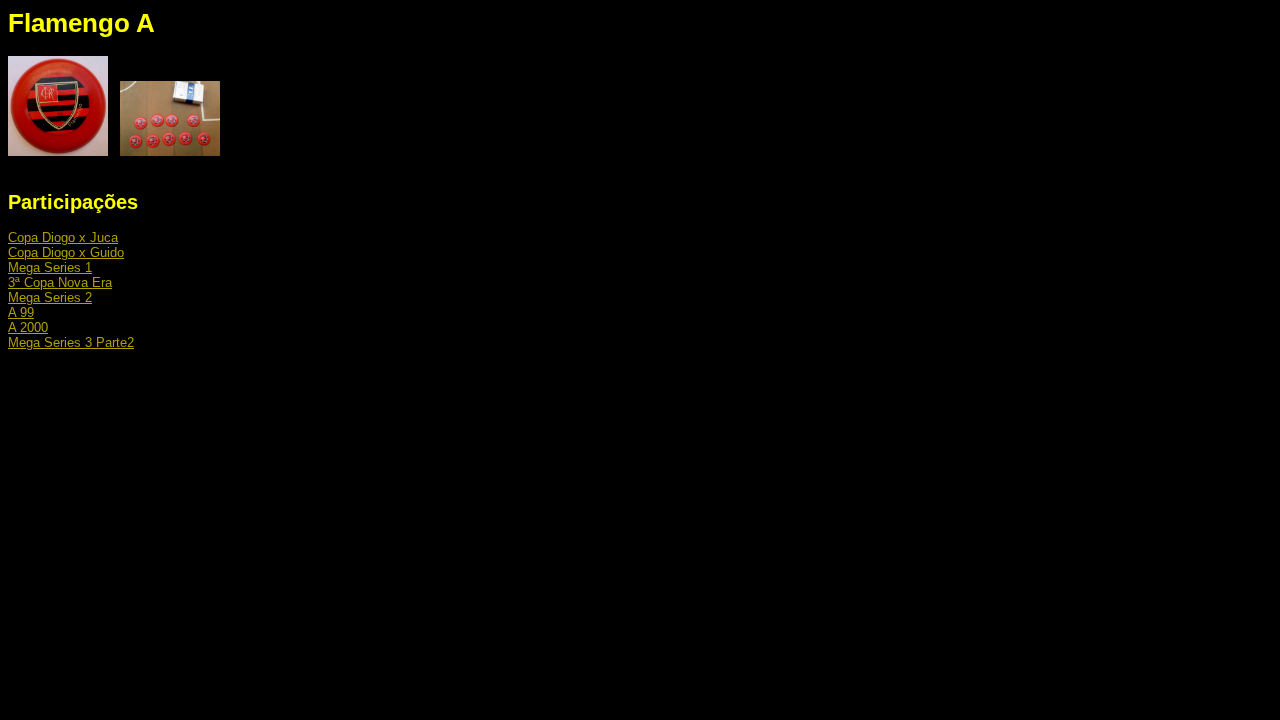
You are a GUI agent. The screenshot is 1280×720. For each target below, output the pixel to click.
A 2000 (28, 327)
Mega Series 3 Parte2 (71, 342)
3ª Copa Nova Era (60, 282)
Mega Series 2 (50, 297)
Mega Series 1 (50, 267)
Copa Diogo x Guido (66, 252)
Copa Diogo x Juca (63, 237)
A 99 (21, 312)
